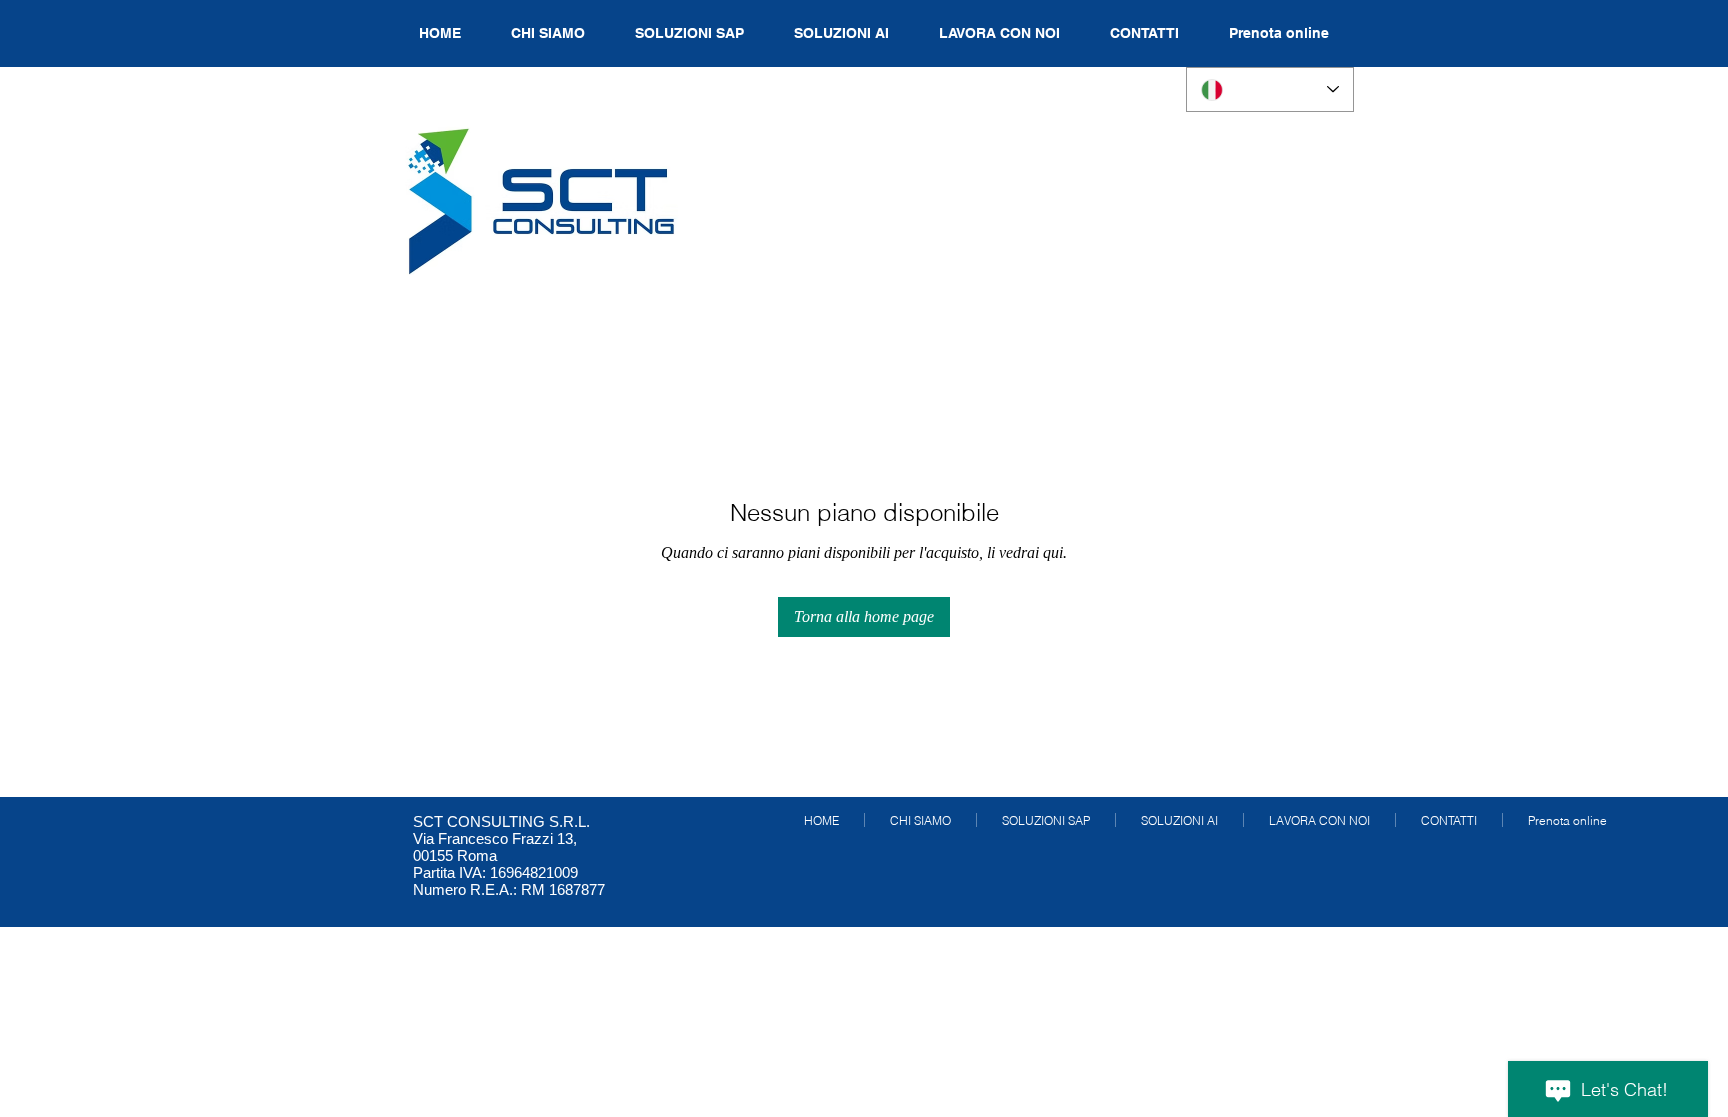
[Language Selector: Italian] (1270, 89)
